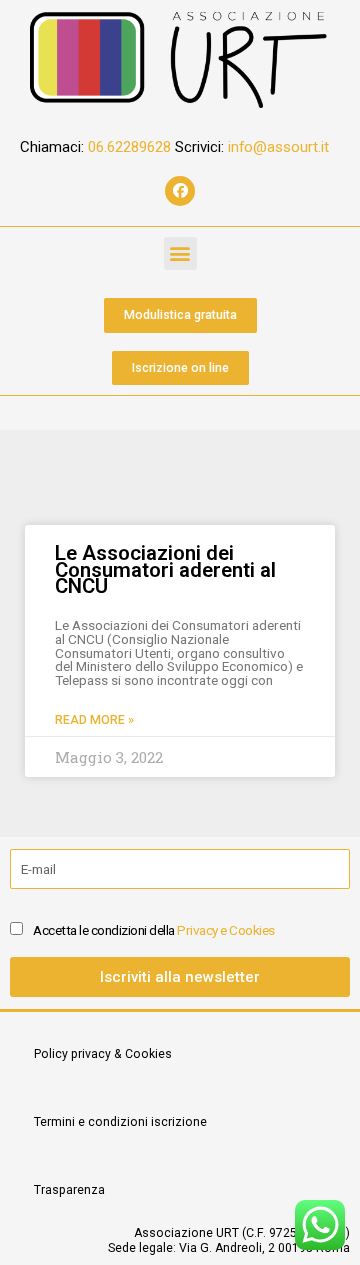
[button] (180, 253)
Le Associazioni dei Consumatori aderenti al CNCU (165, 569)
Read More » (94, 720)
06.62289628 (131, 147)
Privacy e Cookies (226, 930)
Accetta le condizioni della (154, 930)
